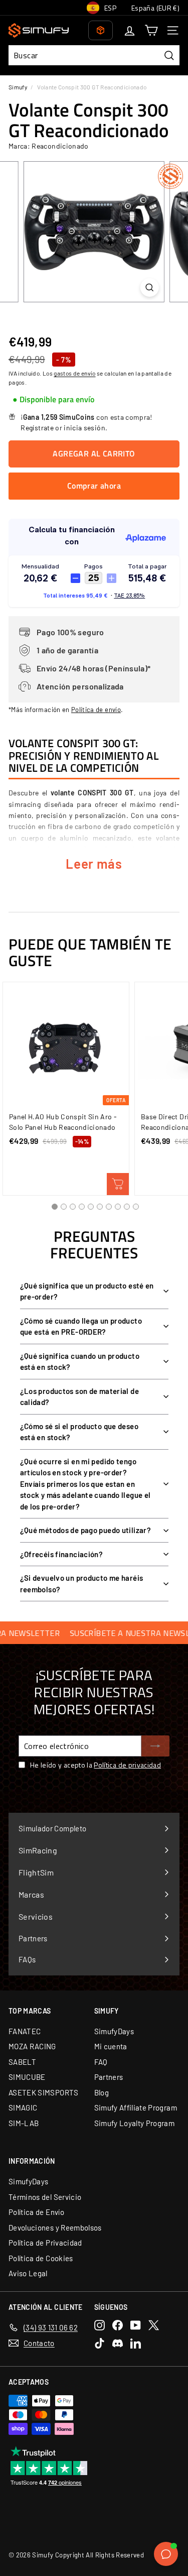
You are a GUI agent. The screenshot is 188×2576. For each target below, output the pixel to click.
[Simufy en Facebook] (118, 2325)
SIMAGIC (23, 2107)
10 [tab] (136, 1207)
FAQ (101, 2062)
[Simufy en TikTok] (100, 2343)
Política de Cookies (41, 2258)
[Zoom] (150, 287)
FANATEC (25, 2031)
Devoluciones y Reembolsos (55, 2228)
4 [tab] (82, 1207)
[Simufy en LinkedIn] (136, 2343)
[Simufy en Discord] (118, 2343)
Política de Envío (36, 2212)
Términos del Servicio (45, 2197)
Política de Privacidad (45, 2243)
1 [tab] (55, 1207)
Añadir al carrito (118, 1184)
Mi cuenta (111, 2046)
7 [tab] (109, 1207)
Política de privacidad (127, 1765)
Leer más (94, 863)
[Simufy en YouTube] (136, 2325)
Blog (102, 2092)
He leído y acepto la (96, 1765)
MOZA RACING (32, 2046)
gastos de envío (74, 373)
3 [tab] (73, 1207)
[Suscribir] (155, 1746)
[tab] (53, 400)
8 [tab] (118, 1207)
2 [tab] (64, 1207)
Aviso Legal (28, 2273)
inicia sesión (84, 428)
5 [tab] (91, 1207)
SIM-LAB (24, 2123)
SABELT (22, 2062)
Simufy (18, 87)
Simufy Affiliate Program (136, 2107)
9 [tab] (127, 1207)
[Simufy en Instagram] (100, 2325)
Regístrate (37, 428)
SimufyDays (114, 2031)
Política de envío (96, 710)
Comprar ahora (94, 486)
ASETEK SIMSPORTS (44, 2092)
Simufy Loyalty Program (135, 2123)
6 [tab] (100, 1207)
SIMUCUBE (27, 2077)
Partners (109, 2077)
